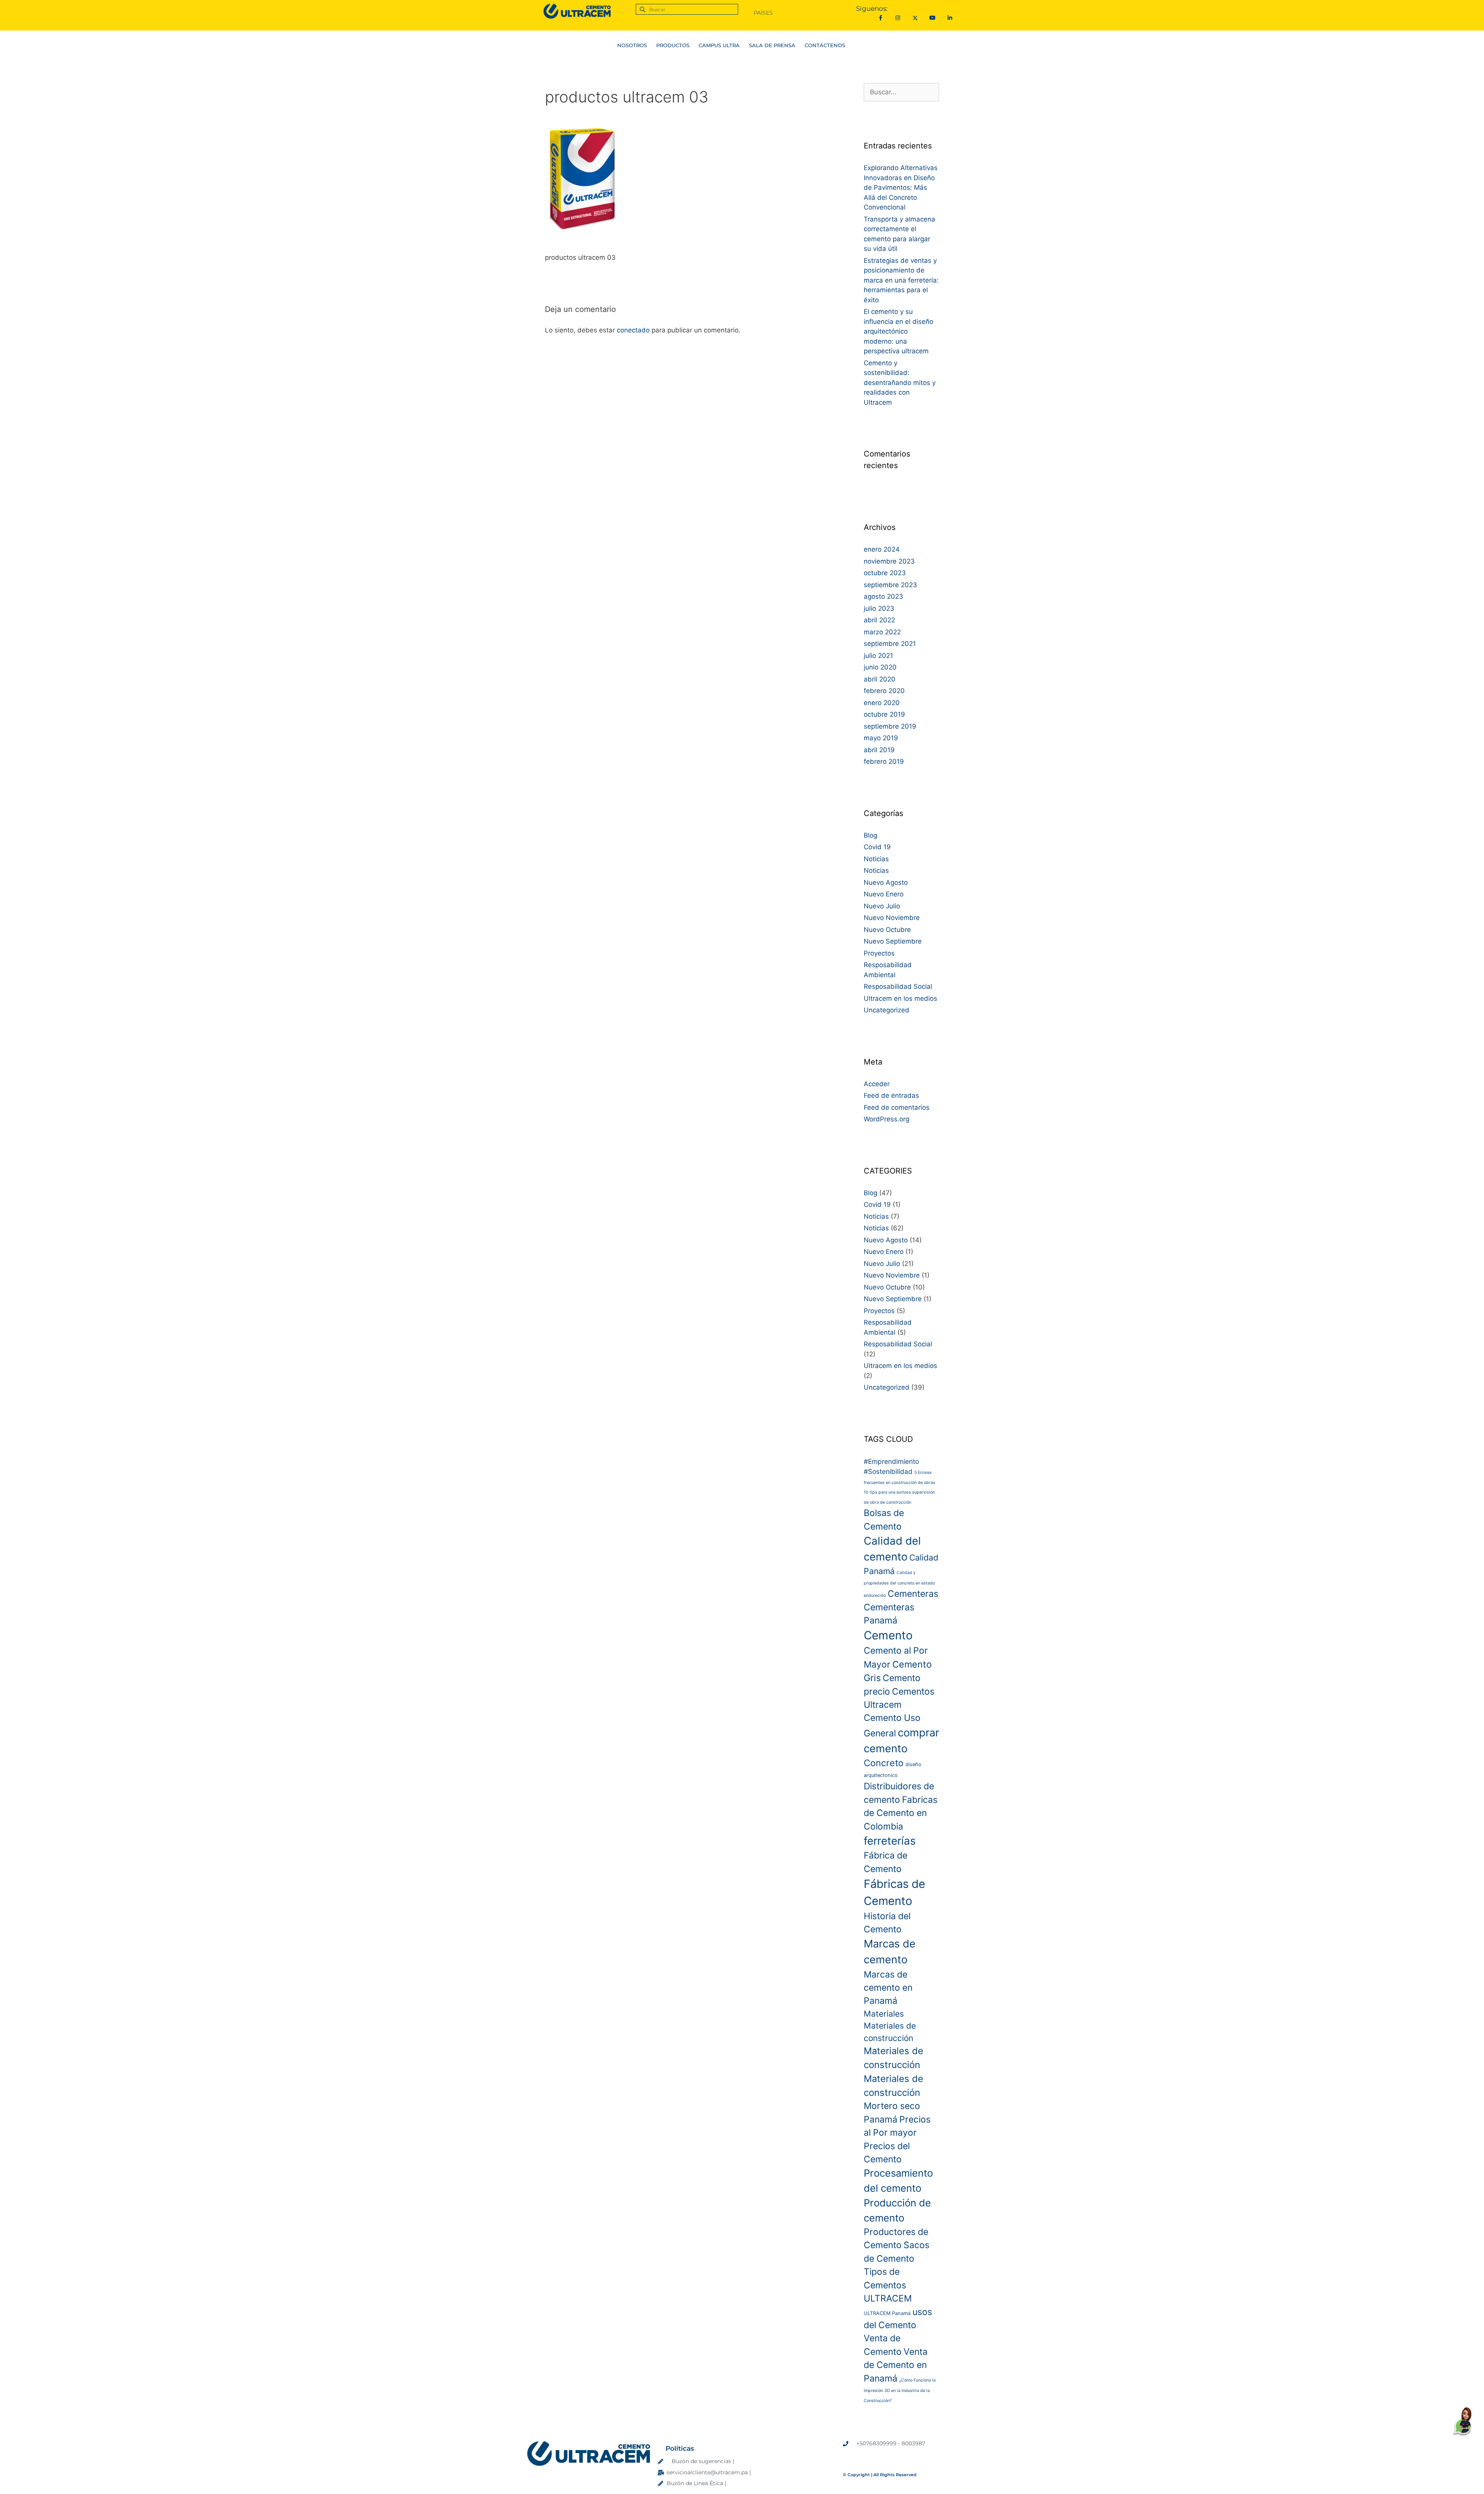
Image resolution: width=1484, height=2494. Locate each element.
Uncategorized (887, 1010)
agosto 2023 (883, 596)
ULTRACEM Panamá (887, 2313)
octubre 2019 (884, 714)
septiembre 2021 (890, 644)
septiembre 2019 (890, 726)
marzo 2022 (882, 632)
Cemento (888, 1635)
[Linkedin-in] (950, 18)
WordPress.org (887, 1119)
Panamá (881, 2119)
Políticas (680, 2448)
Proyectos (879, 953)
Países (763, 13)
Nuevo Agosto (886, 882)
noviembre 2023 (889, 561)
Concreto (884, 1763)
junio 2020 (880, 667)
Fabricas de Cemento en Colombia (901, 1813)
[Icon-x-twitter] (915, 18)
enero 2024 (882, 549)
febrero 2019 (884, 761)
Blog (870, 835)
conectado (633, 330)
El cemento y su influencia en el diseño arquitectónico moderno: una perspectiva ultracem (899, 331)
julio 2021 (878, 656)
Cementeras (913, 1594)
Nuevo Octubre (887, 930)
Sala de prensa (776, 45)
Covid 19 (877, 847)
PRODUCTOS (669, 45)
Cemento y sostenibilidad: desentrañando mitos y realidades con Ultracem (900, 383)
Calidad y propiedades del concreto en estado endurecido (899, 1584)
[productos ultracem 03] (583, 238)
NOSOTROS (622, 45)
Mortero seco (892, 2106)
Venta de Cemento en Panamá (896, 2365)
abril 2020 (880, 679)
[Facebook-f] (881, 18)
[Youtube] (932, 18)
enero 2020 (882, 703)
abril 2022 (879, 620)
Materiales (884, 2014)
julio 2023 (879, 608)
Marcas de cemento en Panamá (888, 1988)
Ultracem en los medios (900, 998)
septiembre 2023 (890, 585)
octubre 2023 (885, 573)
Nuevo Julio (882, 906)
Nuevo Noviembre (892, 918)
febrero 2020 (884, 691)
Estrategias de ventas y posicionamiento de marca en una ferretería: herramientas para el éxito (901, 280)
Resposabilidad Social (898, 986)
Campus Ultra (723, 45)
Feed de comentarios (897, 1107)
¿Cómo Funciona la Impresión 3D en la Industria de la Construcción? (900, 2390)
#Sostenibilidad (888, 1471)
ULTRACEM (888, 2298)
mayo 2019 (881, 738)
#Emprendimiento (891, 1461)
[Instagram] (898, 18)
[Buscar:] (901, 92)
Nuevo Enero (884, 894)
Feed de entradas (891, 1095)
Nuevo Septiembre (893, 941)
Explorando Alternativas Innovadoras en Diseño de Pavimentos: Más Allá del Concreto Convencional (901, 187)
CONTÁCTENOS (835, 45)
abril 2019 (879, 750)
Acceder (877, 1084)
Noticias (876, 859)
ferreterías (890, 1841)
